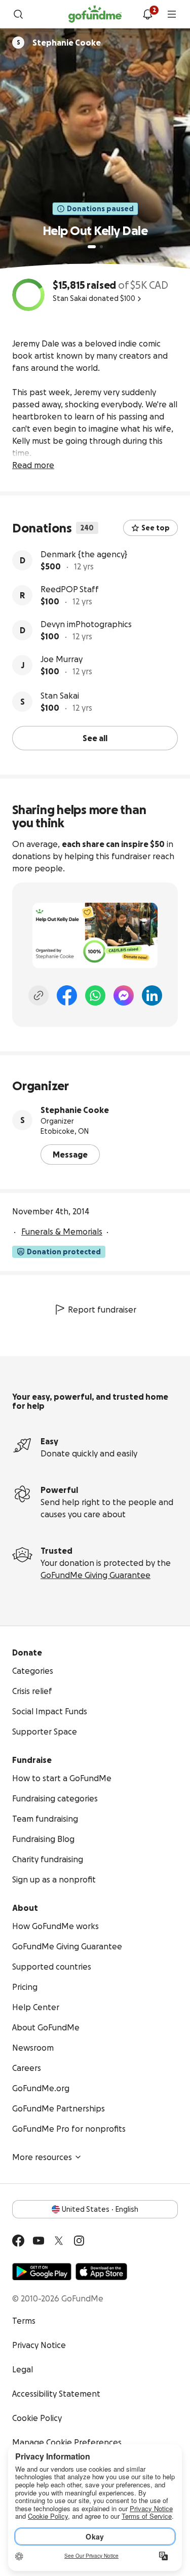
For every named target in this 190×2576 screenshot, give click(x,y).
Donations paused (100, 209)
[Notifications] (147, 14)
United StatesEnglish (100, 2209)
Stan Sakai (60, 696)
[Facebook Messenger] (124, 995)
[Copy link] (39, 995)
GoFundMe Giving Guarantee (96, 1575)
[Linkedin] (152, 995)
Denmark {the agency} (84, 554)
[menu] (172, 14)
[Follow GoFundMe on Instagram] (79, 2241)
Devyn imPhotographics (86, 624)
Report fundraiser (102, 1310)
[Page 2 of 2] (101, 247)
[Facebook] (67, 995)
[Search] (18, 14)
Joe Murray (62, 659)
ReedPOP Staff (70, 589)
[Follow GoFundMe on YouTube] (39, 2241)
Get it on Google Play (42, 2272)
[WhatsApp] (95, 995)
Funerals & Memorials (62, 1232)
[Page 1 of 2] (92, 247)
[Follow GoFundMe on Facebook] (18, 2241)
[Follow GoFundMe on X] (59, 2241)
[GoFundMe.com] (95, 14)
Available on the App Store (101, 2272)
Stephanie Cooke (75, 1110)
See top (156, 528)
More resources (42, 2157)
